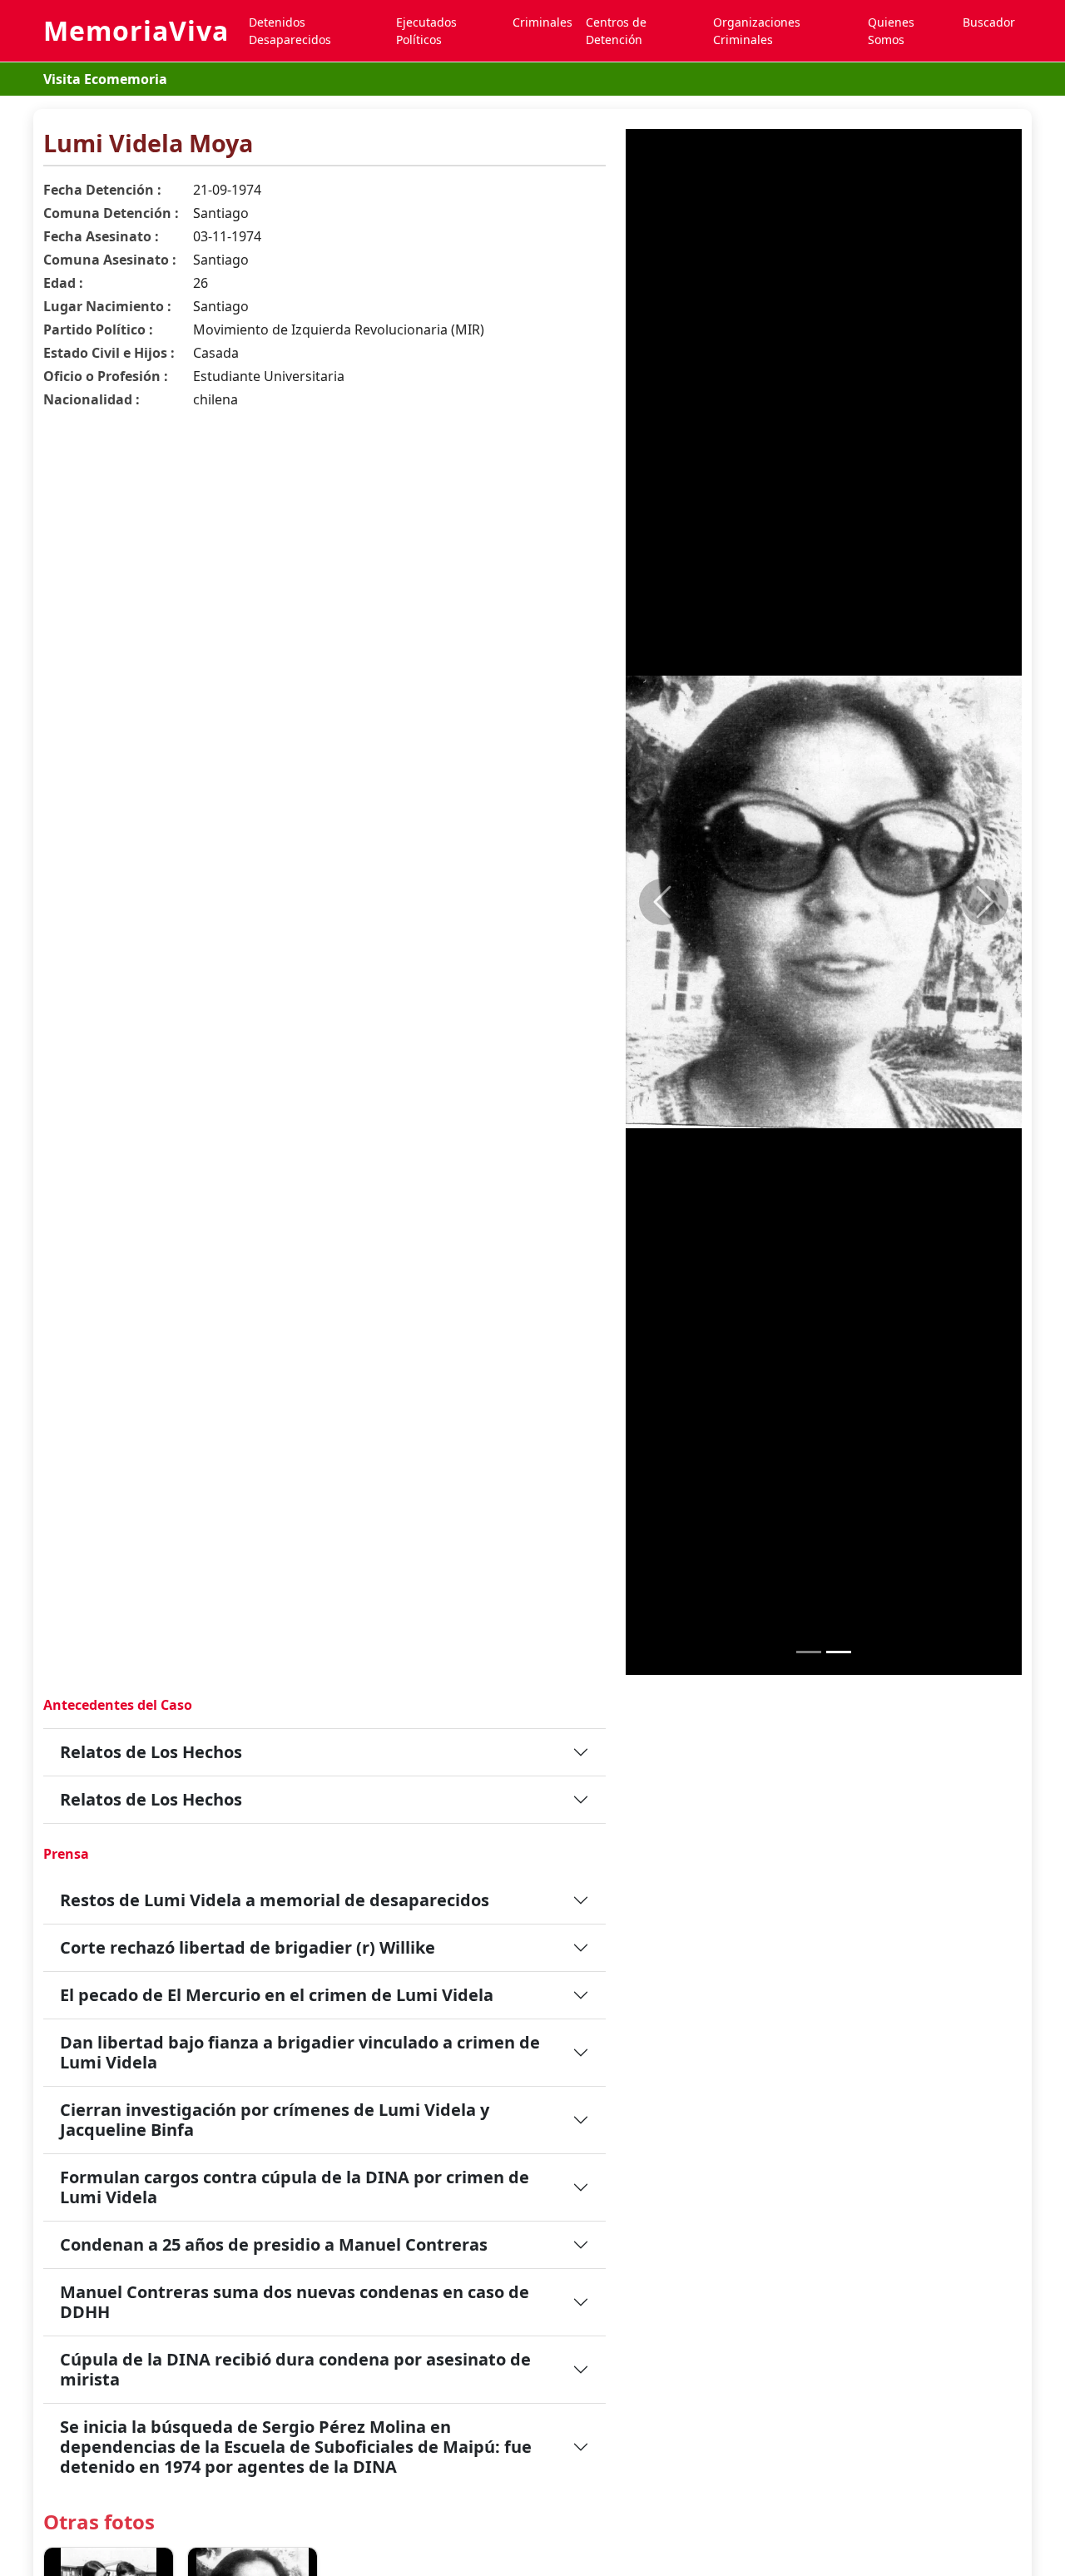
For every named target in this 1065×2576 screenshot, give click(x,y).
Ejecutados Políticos (426, 31)
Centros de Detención (616, 31)
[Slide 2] (839, 1652)
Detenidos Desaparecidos (290, 31)
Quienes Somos (891, 31)
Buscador (989, 22)
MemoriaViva (136, 30)
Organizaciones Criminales (757, 31)
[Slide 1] (809, 1652)
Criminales (542, 22)
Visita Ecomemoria (105, 79)
